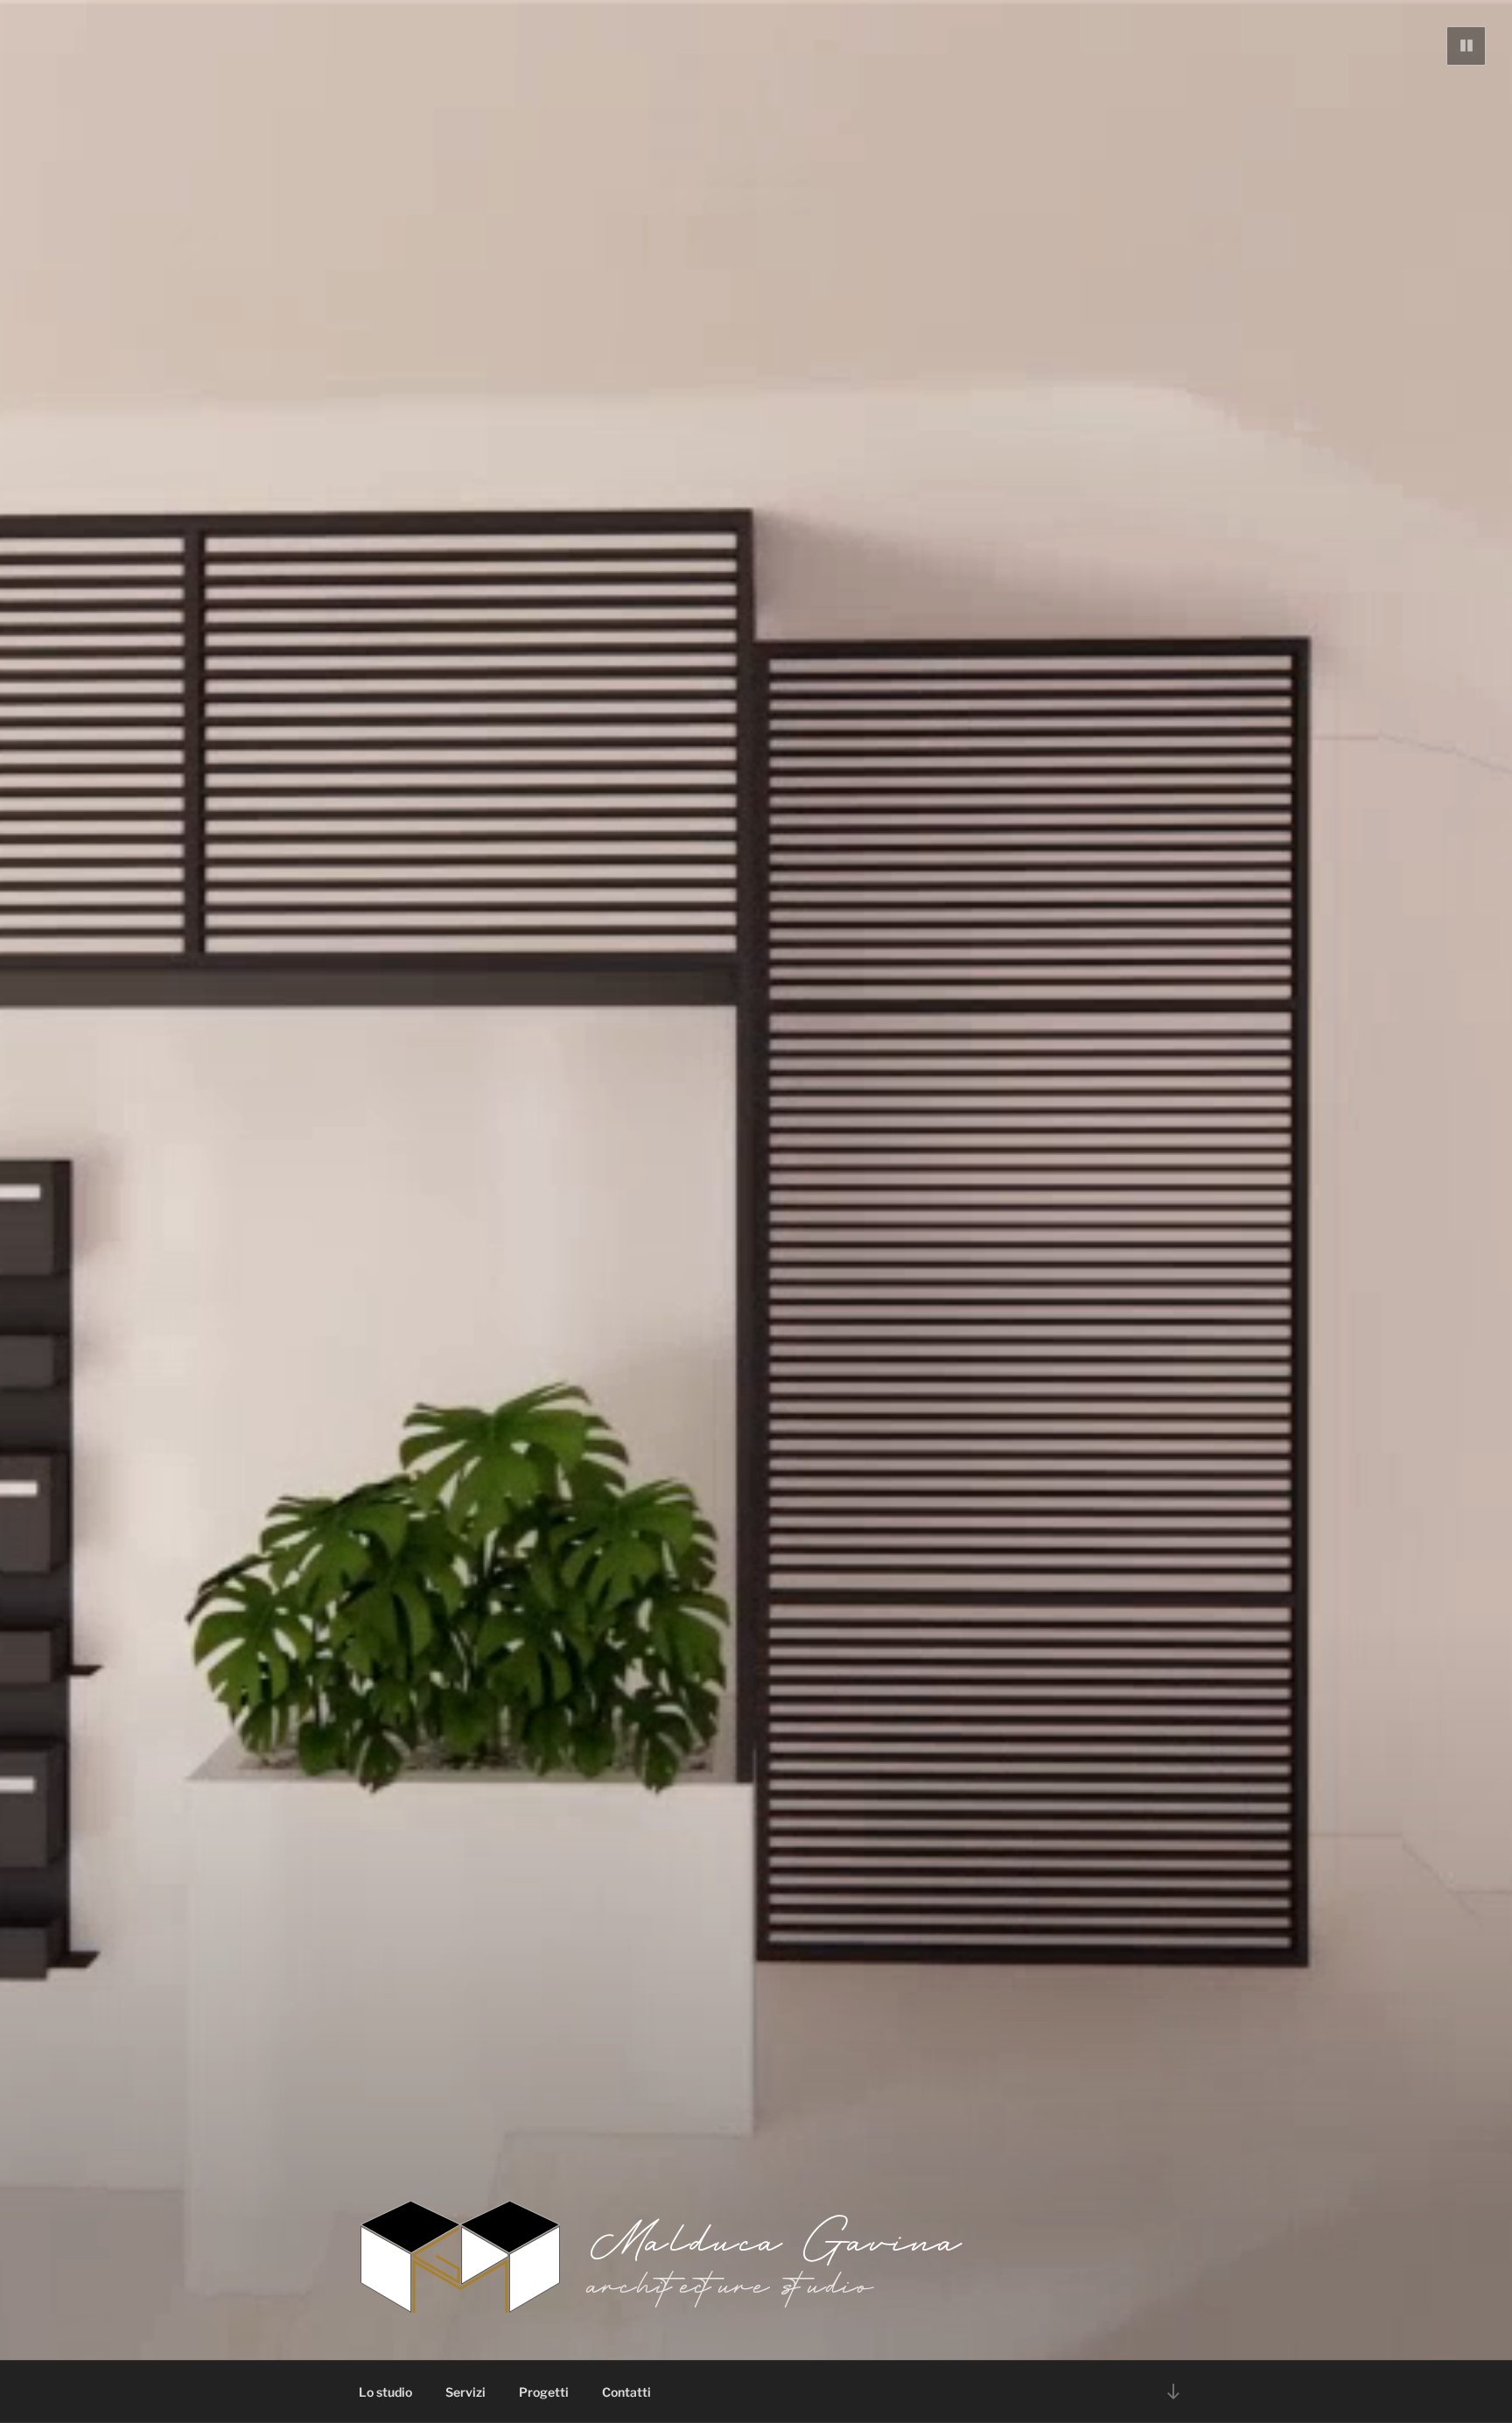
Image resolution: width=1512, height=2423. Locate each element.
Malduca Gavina (778, 2238)
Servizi (465, 2392)
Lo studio (385, 2392)
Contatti (626, 2392)
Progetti (544, 2392)
